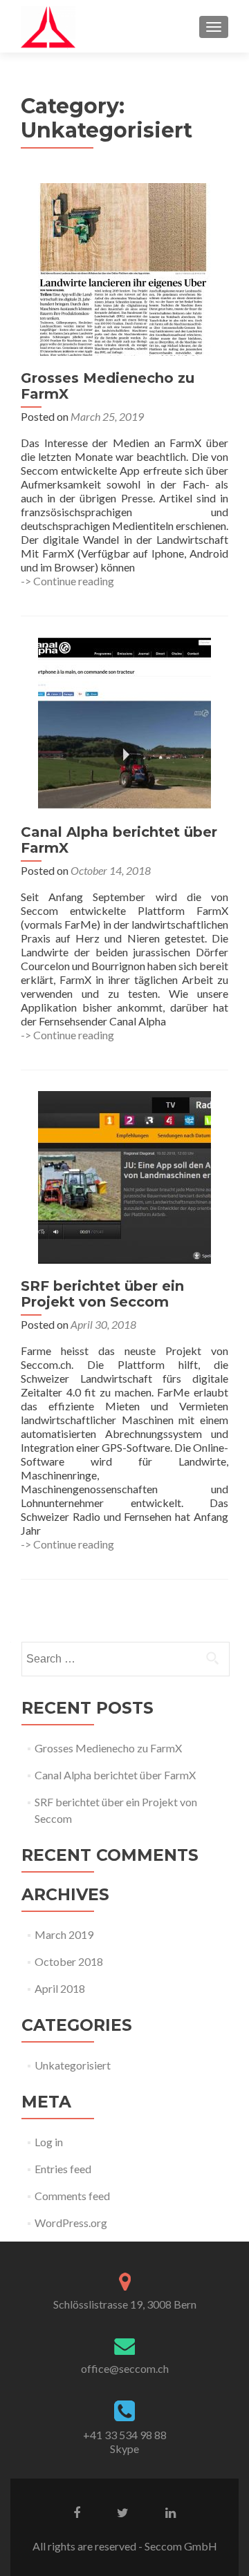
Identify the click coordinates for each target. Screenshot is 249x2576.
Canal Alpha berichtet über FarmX (119, 840)
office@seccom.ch (125, 2368)
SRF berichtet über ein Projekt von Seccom (102, 1294)
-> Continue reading (67, 581)
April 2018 (60, 1988)
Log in (49, 2142)
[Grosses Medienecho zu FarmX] (124, 268)
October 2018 (69, 1961)
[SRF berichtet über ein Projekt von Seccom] (124, 1176)
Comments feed (72, 2196)
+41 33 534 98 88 (125, 2435)
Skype (124, 2449)
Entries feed (63, 2169)
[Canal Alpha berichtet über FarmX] (124, 722)
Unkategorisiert (73, 2065)
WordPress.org (71, 2223)
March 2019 (64, 1934)
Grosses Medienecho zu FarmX (108, 386)
